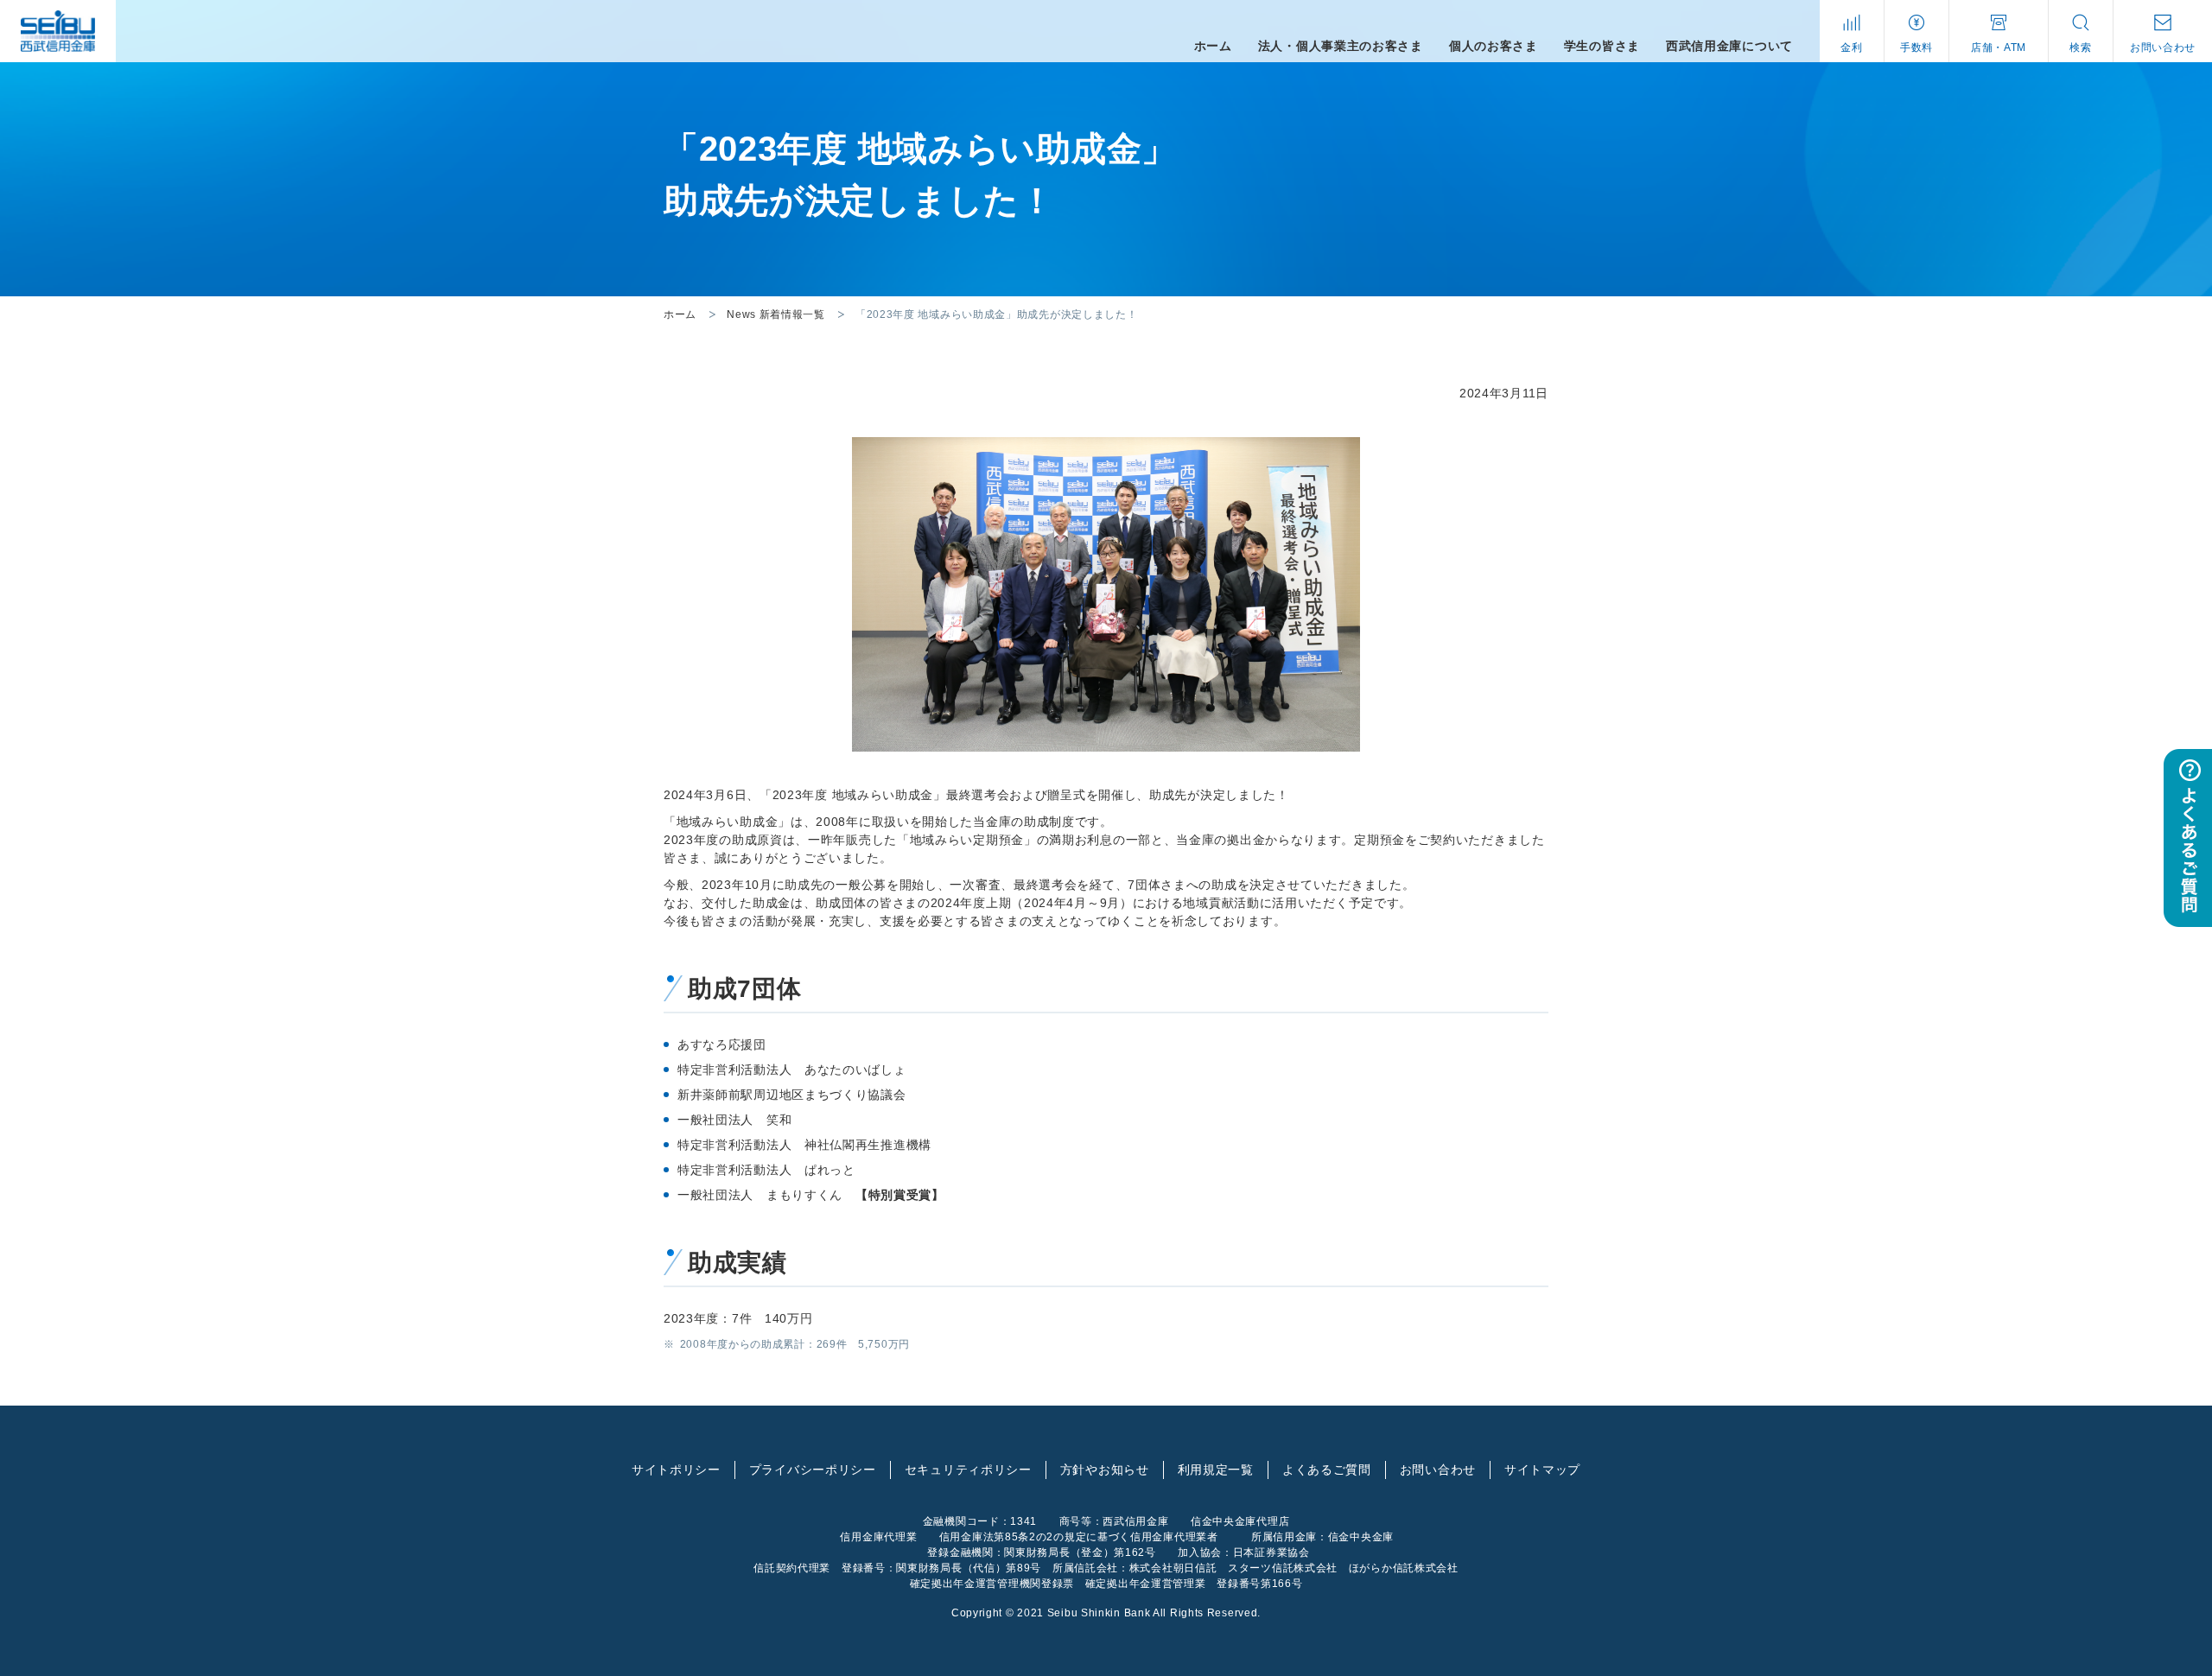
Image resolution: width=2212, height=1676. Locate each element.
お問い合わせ (1438, 1470)
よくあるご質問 (1327, 1470)
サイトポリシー (676, 1470)
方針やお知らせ (1105, 1470)
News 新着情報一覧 (776, 314)
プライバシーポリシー (813, 1470)
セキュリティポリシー (968, 1470)
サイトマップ (1542, 1470)
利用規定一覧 (1216, 1470)
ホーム (680, 314)
